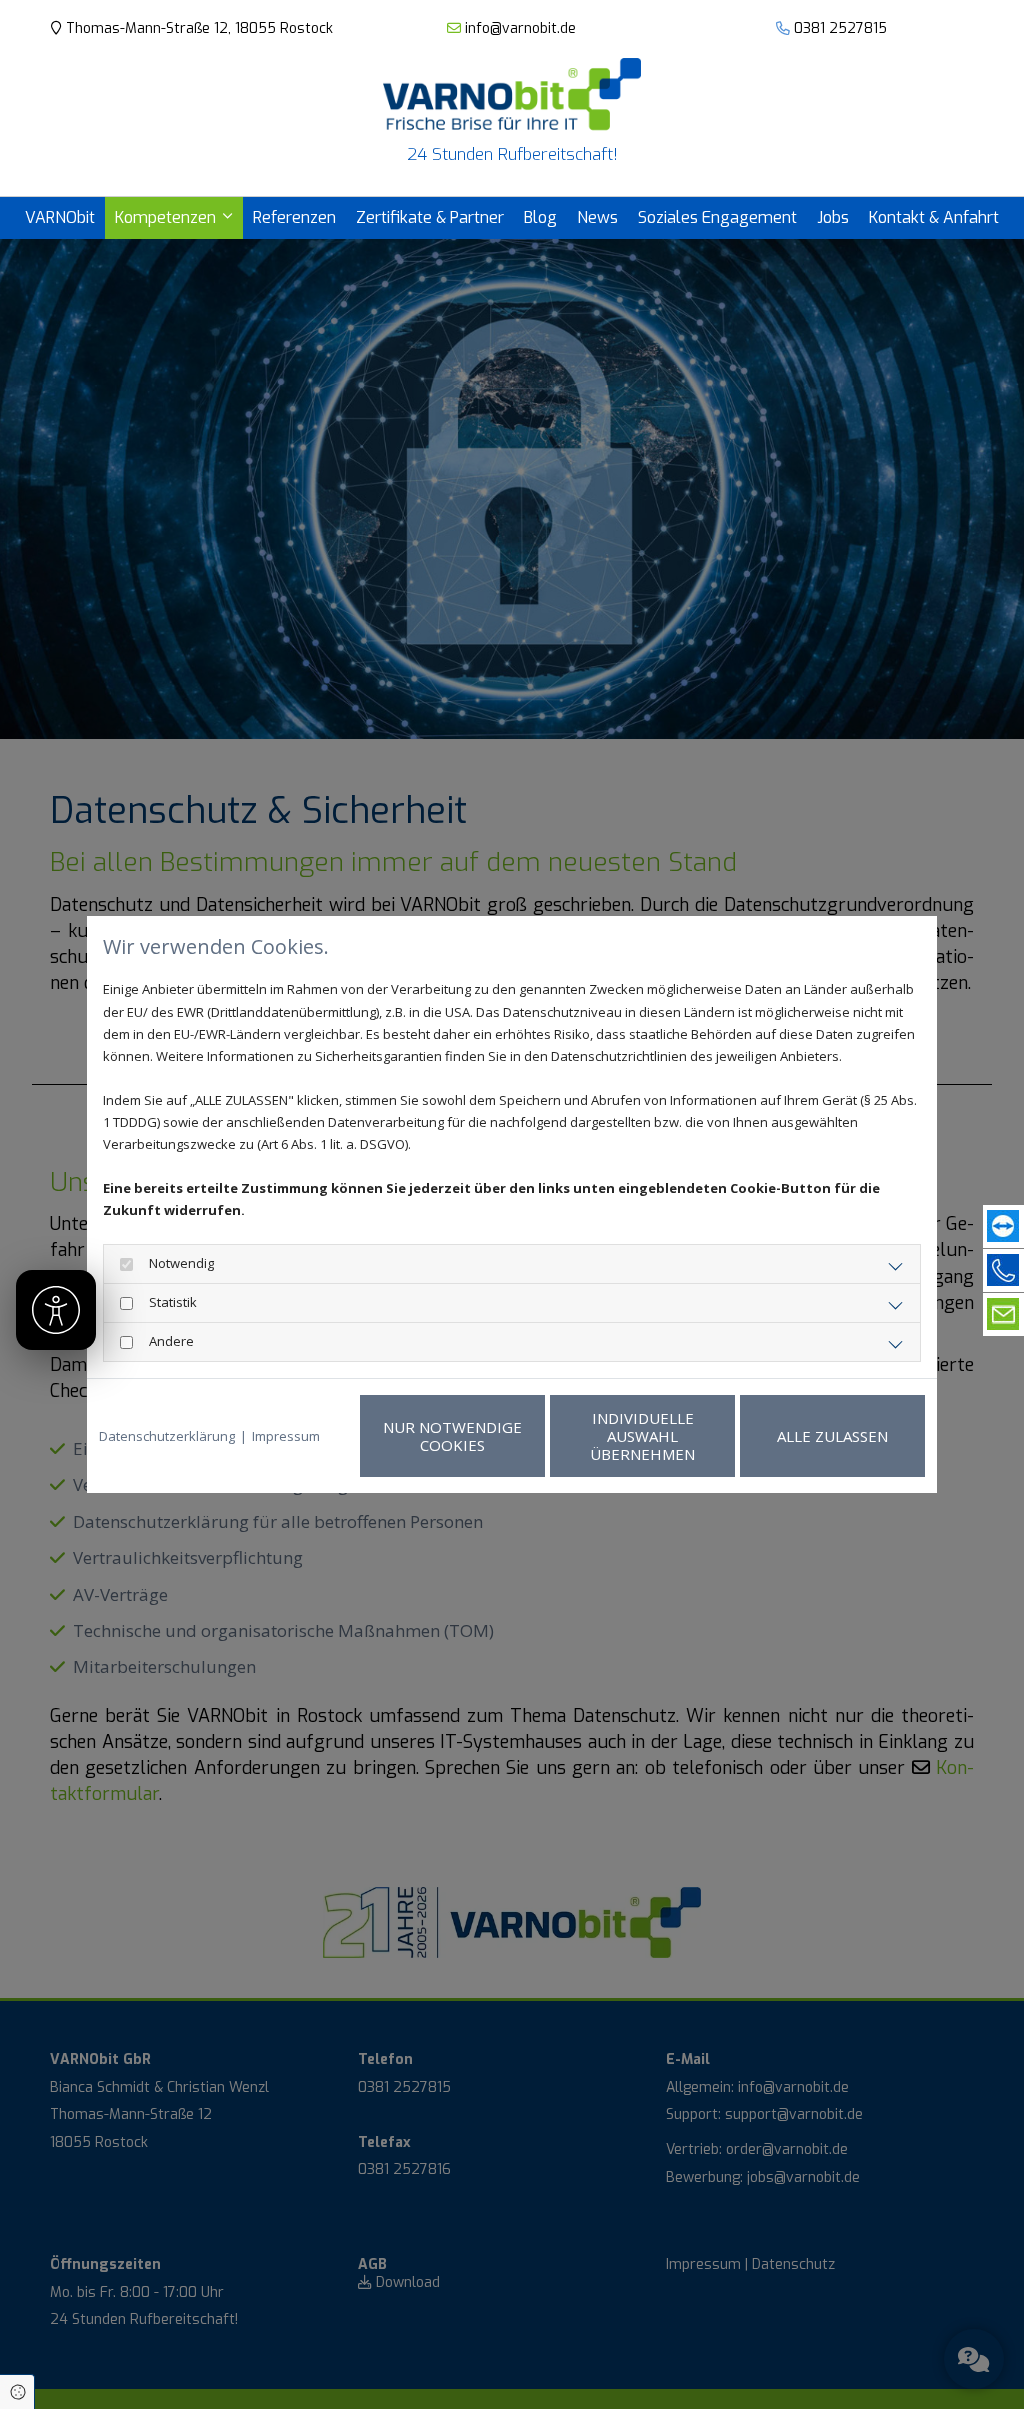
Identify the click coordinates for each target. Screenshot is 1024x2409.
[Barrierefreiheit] (56, 1310)
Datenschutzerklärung (167, 1436)
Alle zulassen (832, 1436)
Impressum (286, 1436)
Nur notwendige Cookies (452, 1436)
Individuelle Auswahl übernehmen (642, 1436)
